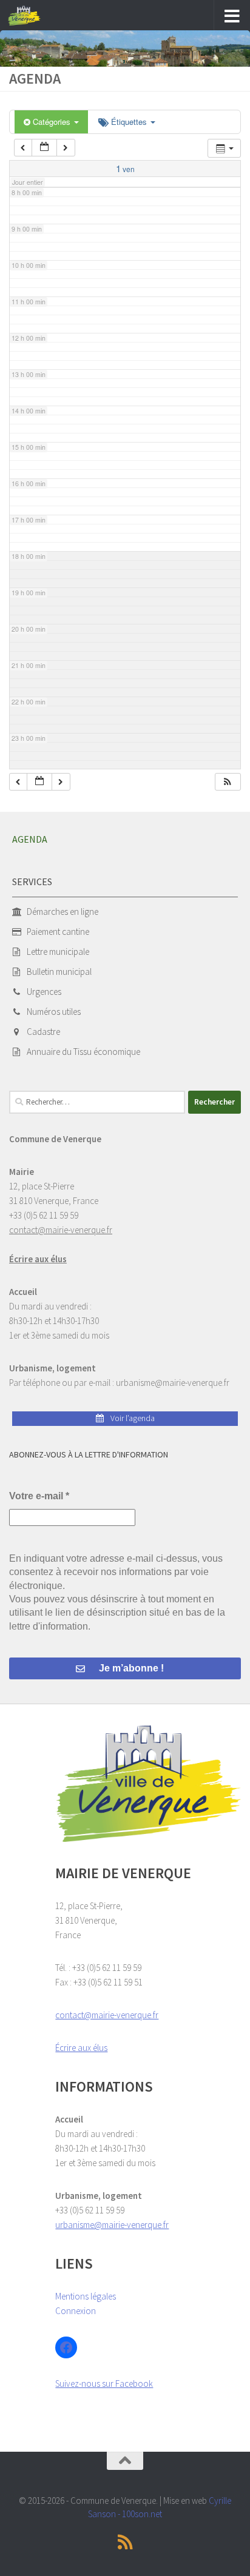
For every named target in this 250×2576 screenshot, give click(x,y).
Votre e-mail (39, 1496)
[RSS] (125, 2542)
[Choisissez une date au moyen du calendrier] (44, 148)
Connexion (76, 2311)
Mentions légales (86, 2296)
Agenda (30, 839)
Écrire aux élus (38, 1259)
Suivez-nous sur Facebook (104, 2384)
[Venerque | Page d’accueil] (30, 16)
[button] (228, 782)
